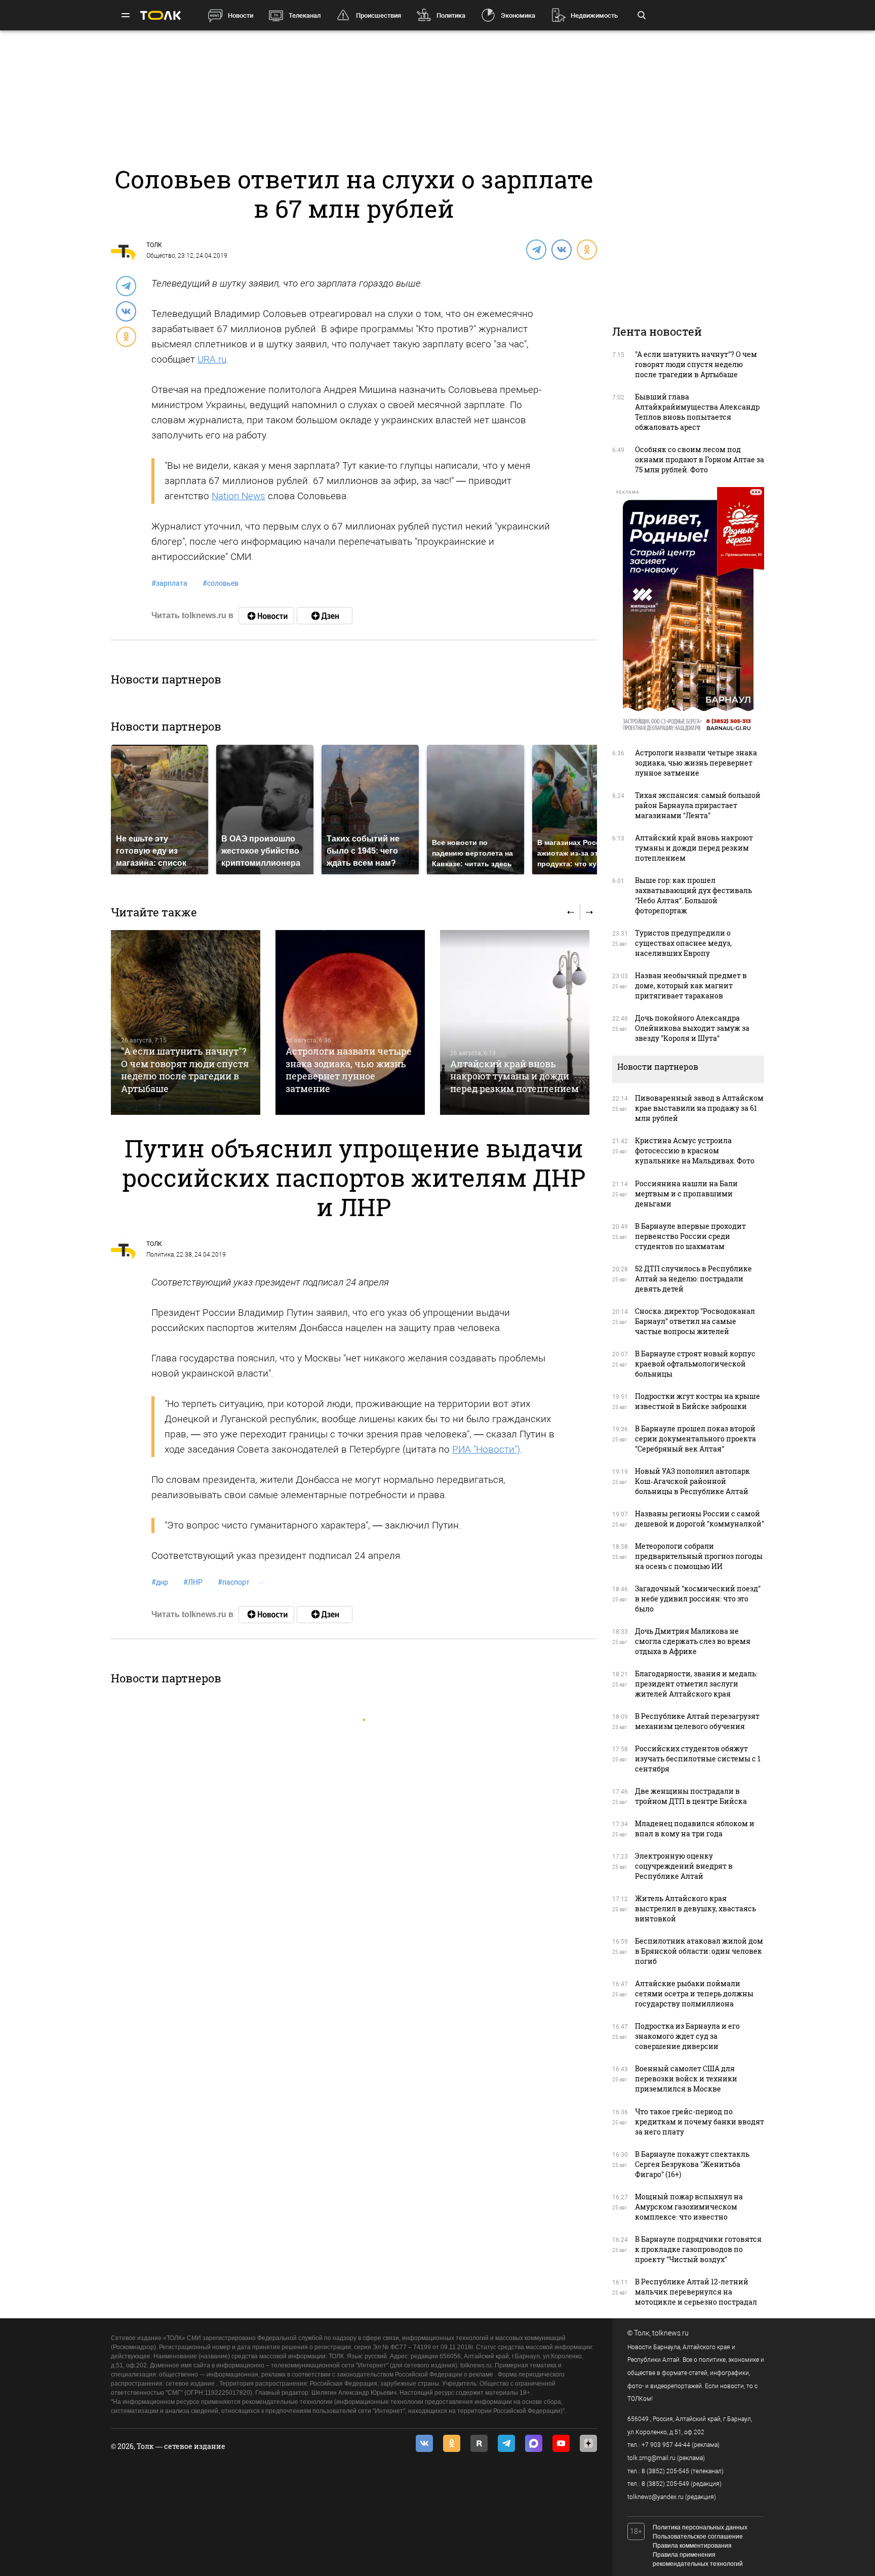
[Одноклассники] (586, 249)
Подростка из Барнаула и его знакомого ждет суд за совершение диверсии (687, 2036)
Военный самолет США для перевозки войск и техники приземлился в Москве (686, 2079)
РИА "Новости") (486, 1449)
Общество (161, 256)
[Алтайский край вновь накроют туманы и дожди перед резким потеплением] (515, 1022)
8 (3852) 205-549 (665, 2484)
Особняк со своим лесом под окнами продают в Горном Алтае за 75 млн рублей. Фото (700, 459)
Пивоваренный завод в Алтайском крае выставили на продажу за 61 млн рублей (699, 1108)
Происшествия (379, 15)
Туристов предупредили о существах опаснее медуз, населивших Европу (683, 943)
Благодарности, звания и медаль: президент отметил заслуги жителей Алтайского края (696, 1684)
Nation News (238, 496)
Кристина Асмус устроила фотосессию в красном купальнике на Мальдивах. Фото (695, 1151)
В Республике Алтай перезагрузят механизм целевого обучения (697, 1721)
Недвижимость (594, 15)
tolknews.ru (670, 2333)
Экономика (518, 15)
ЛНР (193, 1582)
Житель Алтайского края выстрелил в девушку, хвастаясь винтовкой (695, 1908)
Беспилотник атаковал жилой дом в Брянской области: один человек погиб (699, 1951)
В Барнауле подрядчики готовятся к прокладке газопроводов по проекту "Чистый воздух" (698, 2249)
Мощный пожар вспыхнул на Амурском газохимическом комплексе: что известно (689, 2207)
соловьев (221, 583)
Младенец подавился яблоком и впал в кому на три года (695, 1828)
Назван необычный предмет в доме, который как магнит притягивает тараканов (691, 985)
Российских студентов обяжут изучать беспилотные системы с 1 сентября (698, 1759)
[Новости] (266, 616)
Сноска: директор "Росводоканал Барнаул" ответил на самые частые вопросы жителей (695, 1321)
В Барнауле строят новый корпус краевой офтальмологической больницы (695, 1364)
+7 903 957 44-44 (666, 2445)
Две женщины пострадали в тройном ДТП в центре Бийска (691, 1796)
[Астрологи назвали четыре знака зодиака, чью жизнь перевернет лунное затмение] (350, 1022)
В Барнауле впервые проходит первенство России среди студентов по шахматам (690, 1236)
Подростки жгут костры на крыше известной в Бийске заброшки (698, 1401)
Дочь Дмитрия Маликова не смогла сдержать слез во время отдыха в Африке (693, 1641)
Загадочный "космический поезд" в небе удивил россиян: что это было (698, 1599)
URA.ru (212, 359)
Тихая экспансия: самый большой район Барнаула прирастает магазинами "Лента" (698, 805)
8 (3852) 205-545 (665, 2471)
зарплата (169, 583)
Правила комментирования (692, 2546)
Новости (241, 15)
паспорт (234, 1582)
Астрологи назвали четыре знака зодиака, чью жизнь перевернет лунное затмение (349, 1070)
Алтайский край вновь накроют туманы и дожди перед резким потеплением (514, 1076)
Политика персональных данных (700, 2527)
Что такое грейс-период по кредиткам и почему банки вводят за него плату (700, 2122)
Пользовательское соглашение (698, 2537)
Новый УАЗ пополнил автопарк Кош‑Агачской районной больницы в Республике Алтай (692, 1481)
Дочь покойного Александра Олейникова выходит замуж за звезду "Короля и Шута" (692, 1028)
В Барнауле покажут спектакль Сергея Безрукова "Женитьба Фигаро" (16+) (692, 2164)
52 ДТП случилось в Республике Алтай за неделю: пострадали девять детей (693, 1279)
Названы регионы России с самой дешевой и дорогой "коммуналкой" (700, 1519)
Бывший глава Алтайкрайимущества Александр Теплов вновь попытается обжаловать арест (697, 412)
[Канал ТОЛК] (325, 616)
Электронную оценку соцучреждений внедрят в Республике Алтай (684, 1866)
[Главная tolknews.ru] (161, 15)
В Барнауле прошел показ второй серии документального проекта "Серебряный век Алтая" (695, 1439)
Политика (451, 15)
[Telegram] (536, 249)
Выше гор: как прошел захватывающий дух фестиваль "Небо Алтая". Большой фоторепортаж (693, 895)
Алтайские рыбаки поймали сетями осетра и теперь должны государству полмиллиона (694, 1994)
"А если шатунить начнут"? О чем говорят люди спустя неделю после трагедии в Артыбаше (185, 1070)
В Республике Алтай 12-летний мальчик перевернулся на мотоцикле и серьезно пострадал (696, 2292)
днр (160, 1582)
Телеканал (305, 15)
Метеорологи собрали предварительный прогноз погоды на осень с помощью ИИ (699, 1556)
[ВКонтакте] (561, 249)
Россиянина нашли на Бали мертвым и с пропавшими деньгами (686, 1194)
